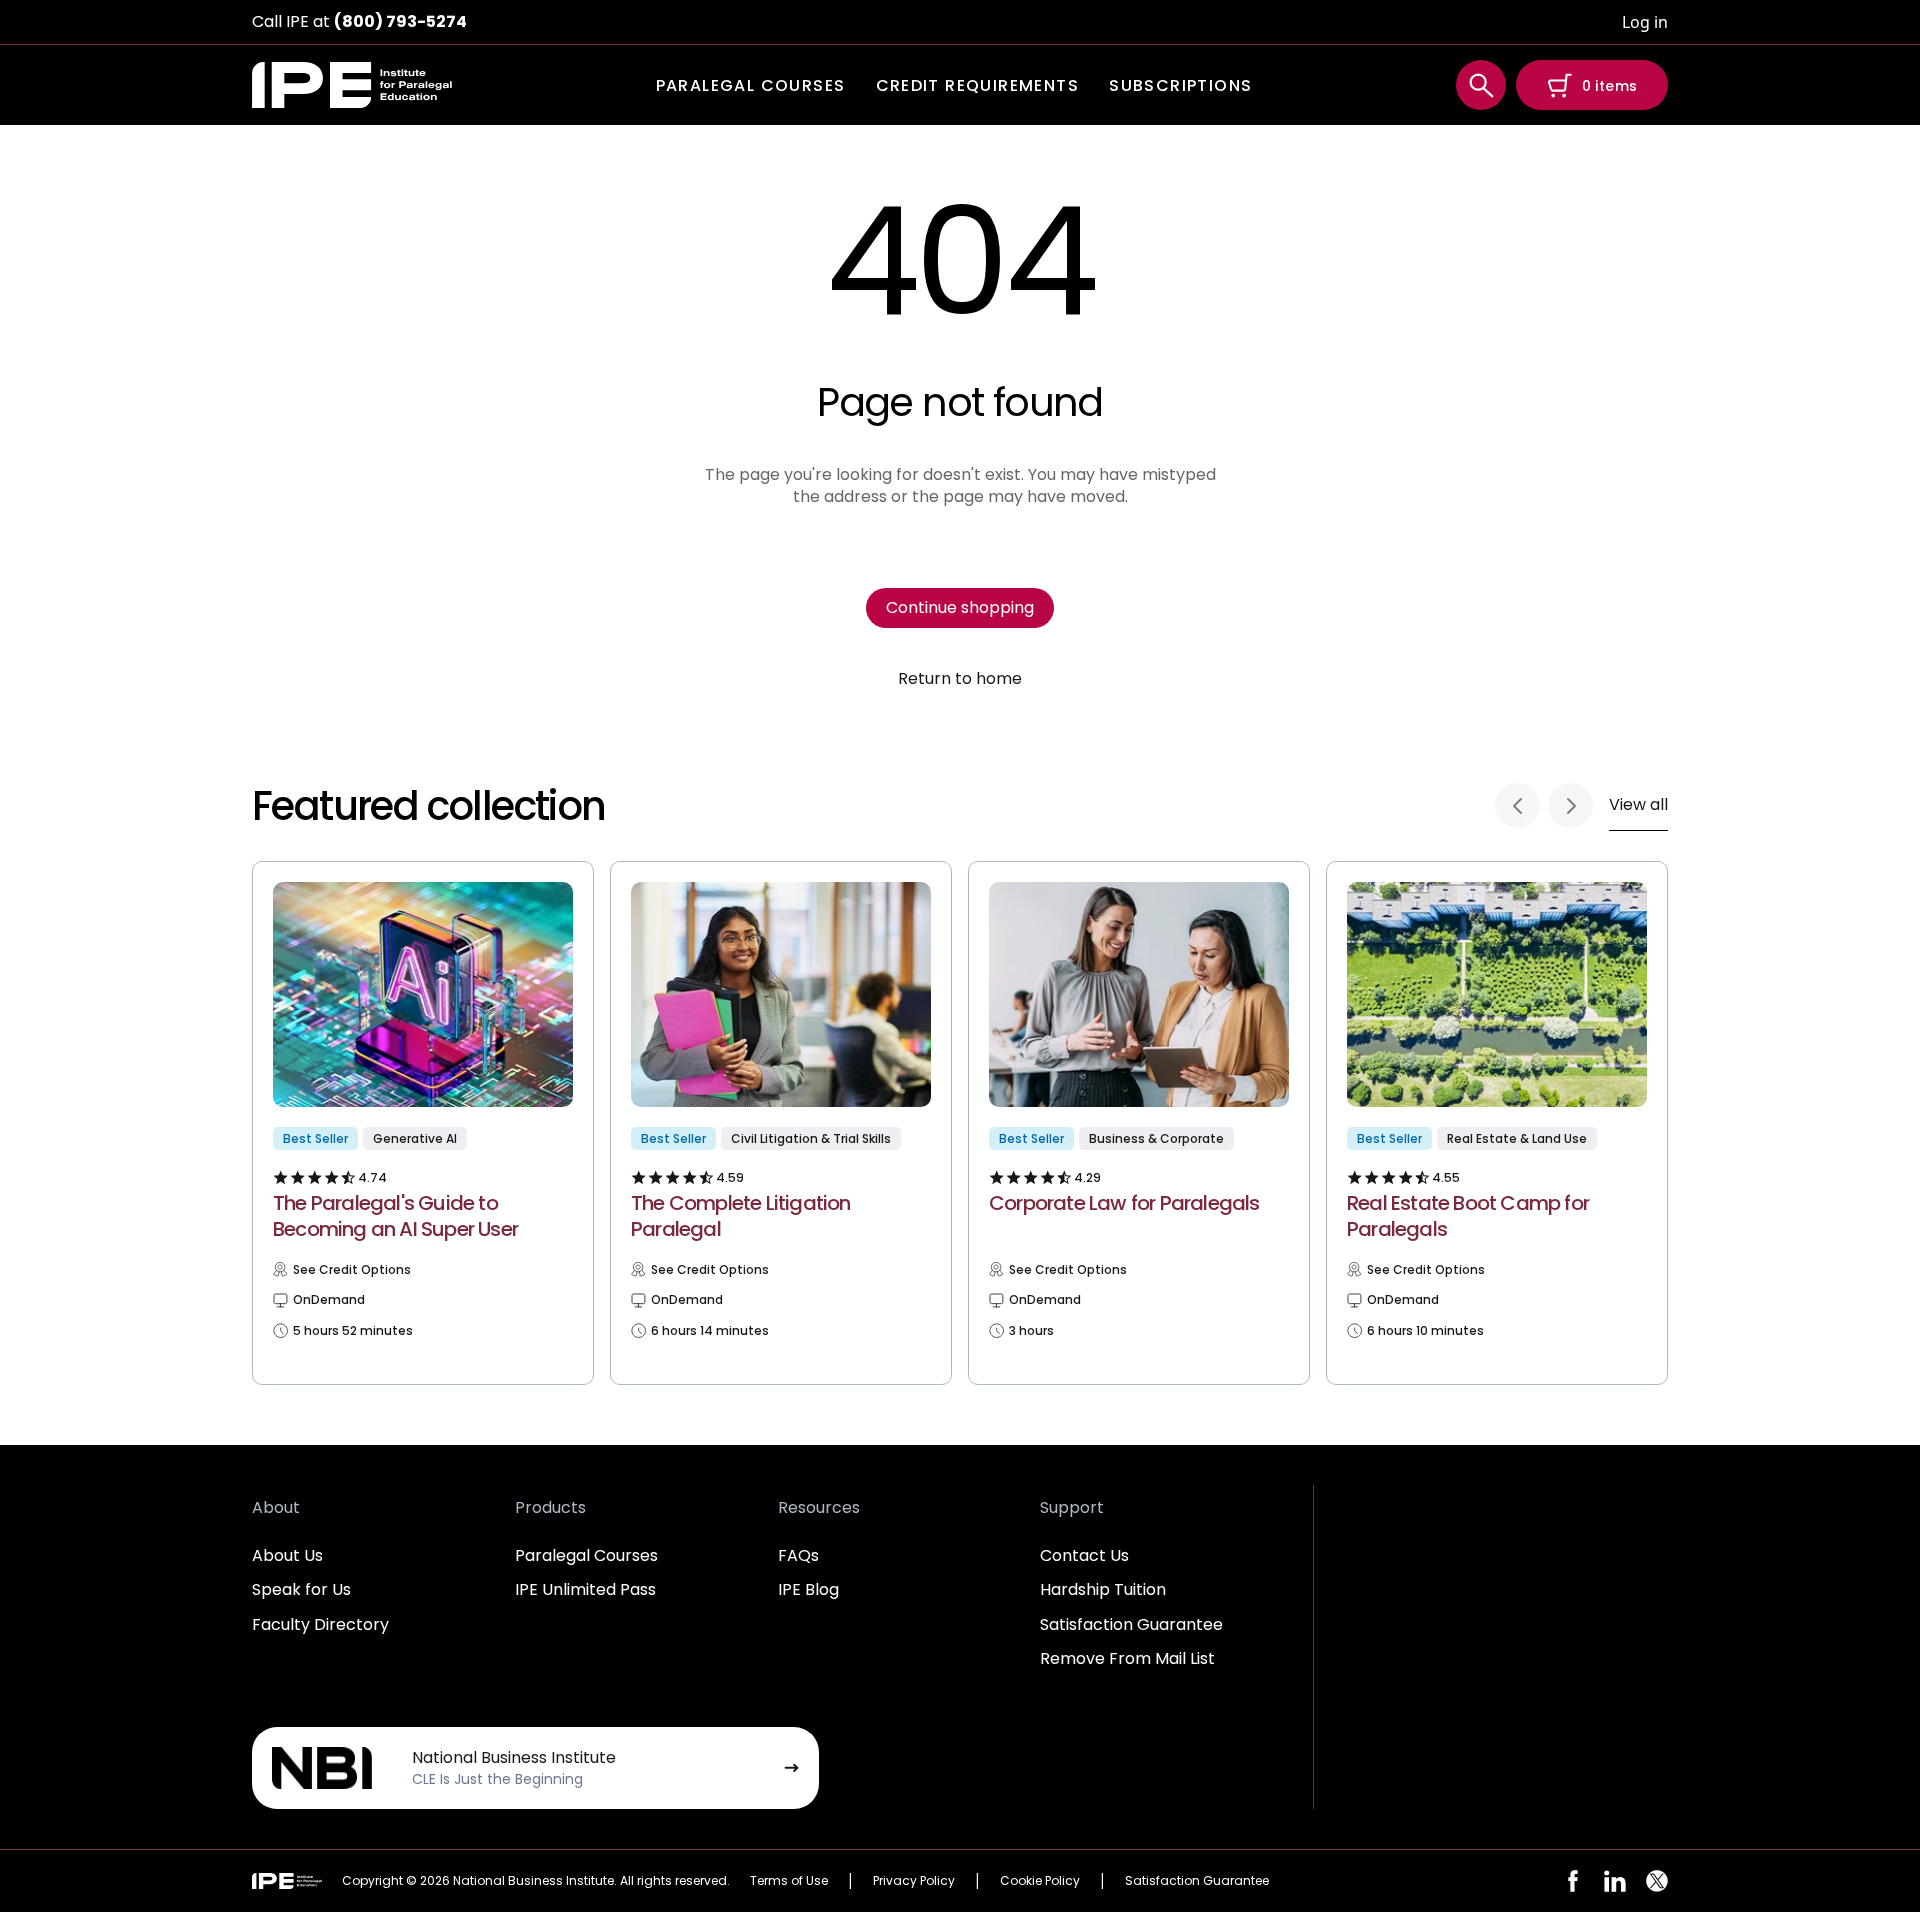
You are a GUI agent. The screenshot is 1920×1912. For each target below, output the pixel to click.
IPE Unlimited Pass (585, 1589)
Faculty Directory (320, 1624)
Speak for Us (301, 1589)
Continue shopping (960, 607)
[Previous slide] (1517, 805)
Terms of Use (789, 1880)
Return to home (960, 679)
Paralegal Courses (586, 1555)
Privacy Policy (914, 1880)
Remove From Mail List (1127, 1658)
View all (1638, 804)
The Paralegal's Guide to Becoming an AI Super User (395, 1216)
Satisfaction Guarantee (1131, 1624)
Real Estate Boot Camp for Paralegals (1468, 1216)
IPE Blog (808, 1589)
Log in (1645, 22)
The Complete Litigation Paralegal (741, 1216)
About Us (287, 1555)
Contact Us (1084, 1555)
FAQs (798, 1555)
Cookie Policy (1040, 1880)
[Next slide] (1570, 805)
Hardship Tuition (1103, 1589)
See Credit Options (352, 1270)
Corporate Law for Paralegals (1124, 1203)
